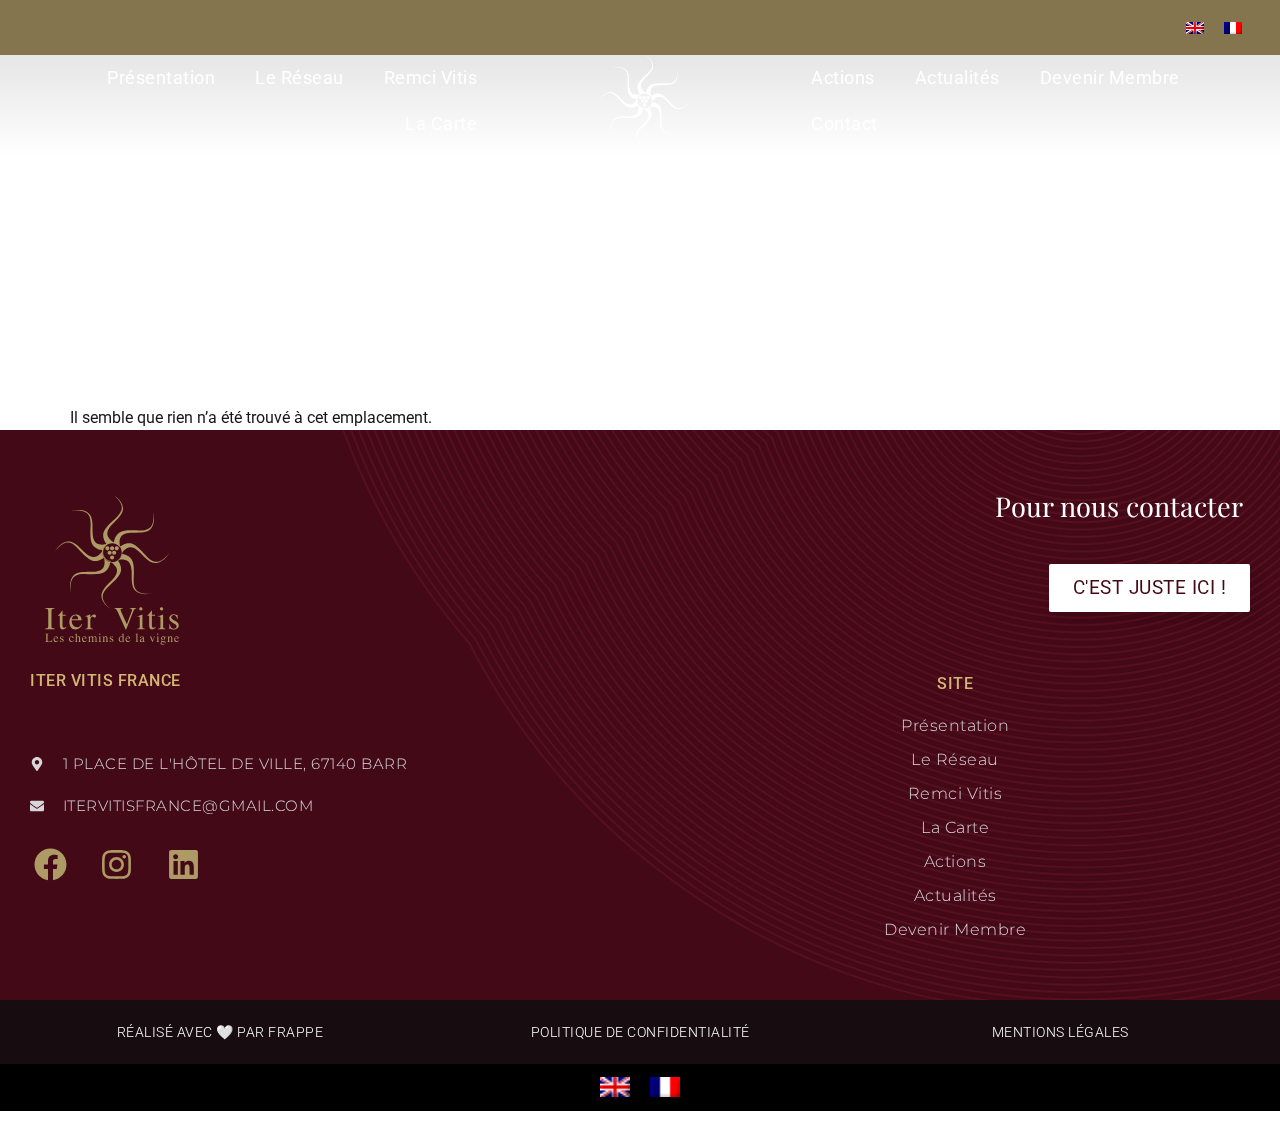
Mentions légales (1060, 1032)
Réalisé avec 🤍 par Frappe (220, 1032)
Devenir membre (1110, 77)
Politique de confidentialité (640, 1032)
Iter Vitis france (105, 680)
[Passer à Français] (1233, 27)
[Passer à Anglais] (1195, 27)
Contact (844, 123)
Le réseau (299, 77)
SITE (955, 683)
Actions (843, 77)
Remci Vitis (431, 77)
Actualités (957, 77)
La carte (441, 123)
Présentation (161, 77)
